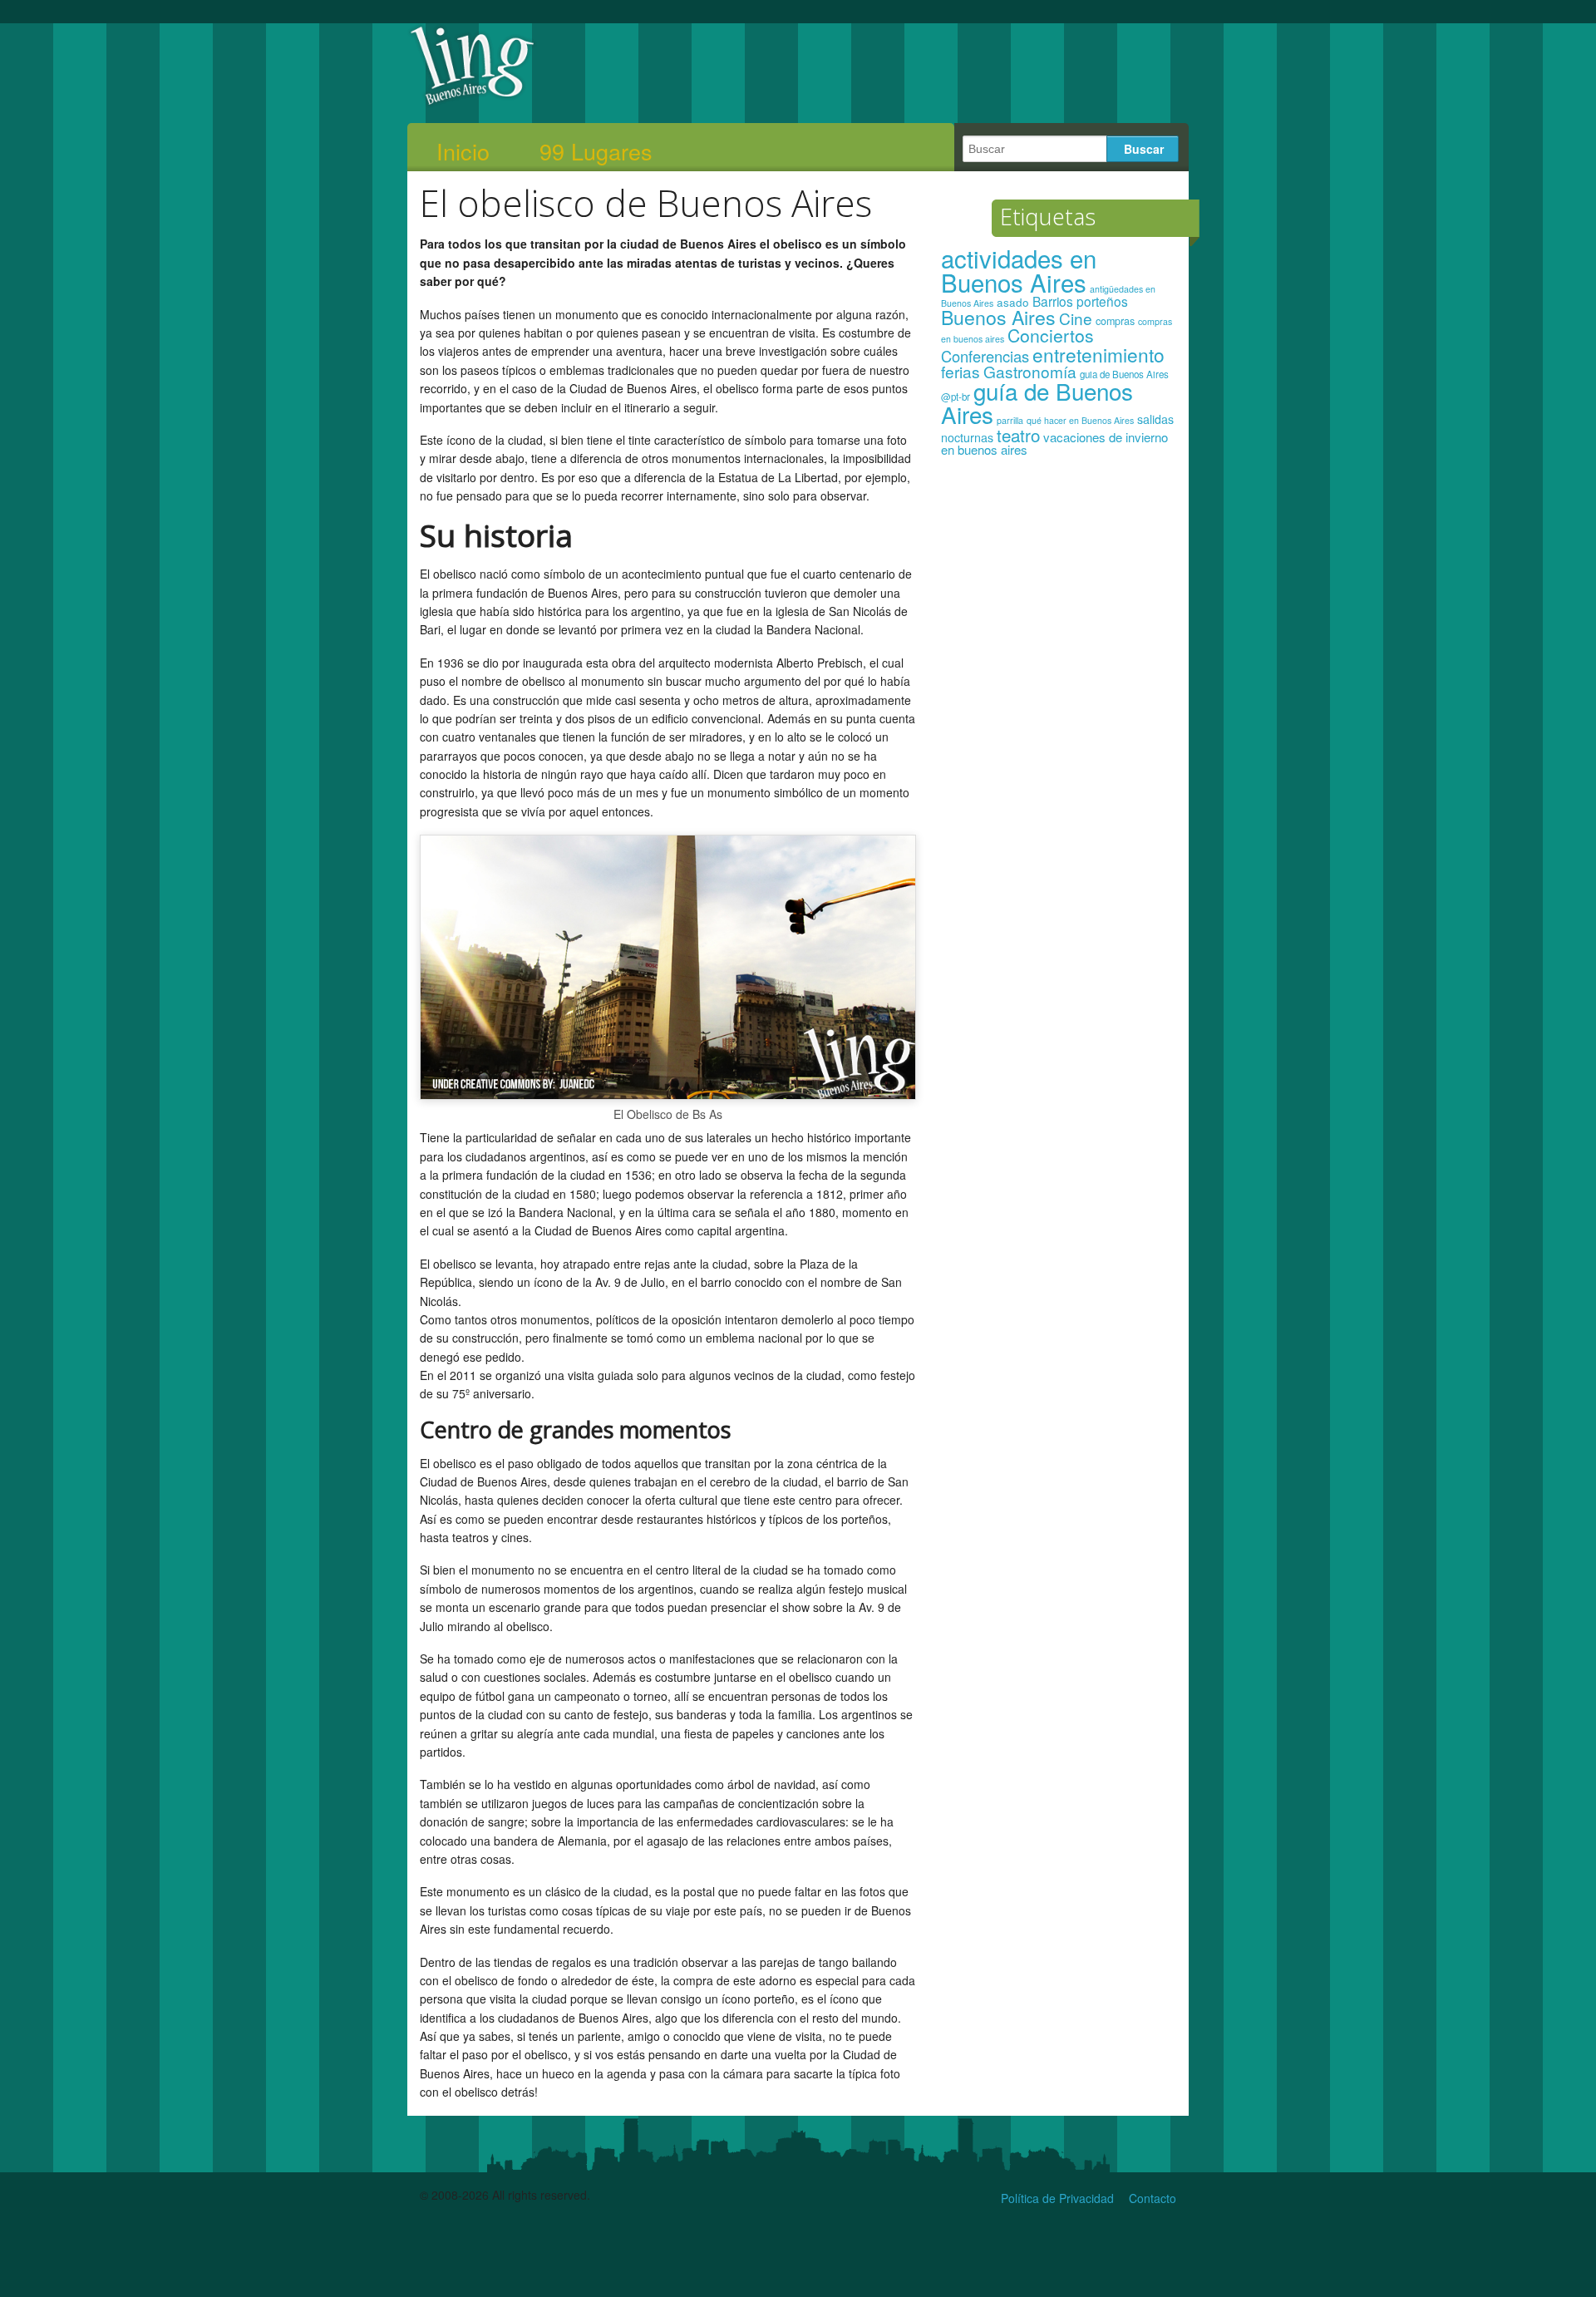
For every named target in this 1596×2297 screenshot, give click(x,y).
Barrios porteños (1080, 301)
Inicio (463, 151)
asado (1013, 302)
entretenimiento (1098, 354)
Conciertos (1051, 335)
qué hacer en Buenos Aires (1080, 420)
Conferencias (985, 356)
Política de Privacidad (1057, 2198)
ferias (961, 371)
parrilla (1010, 420)
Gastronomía (1030, 371)
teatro (1018, 435)
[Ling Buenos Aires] (473, 103)
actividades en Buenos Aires (1019, 270)
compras (1115, 321)
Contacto (1153, 2198)
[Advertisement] (1059, 730)
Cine (1076, 318)
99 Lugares (596, 151)
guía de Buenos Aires (1037, 402)
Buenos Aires (998, 317)
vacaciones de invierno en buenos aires (1054, 444)
